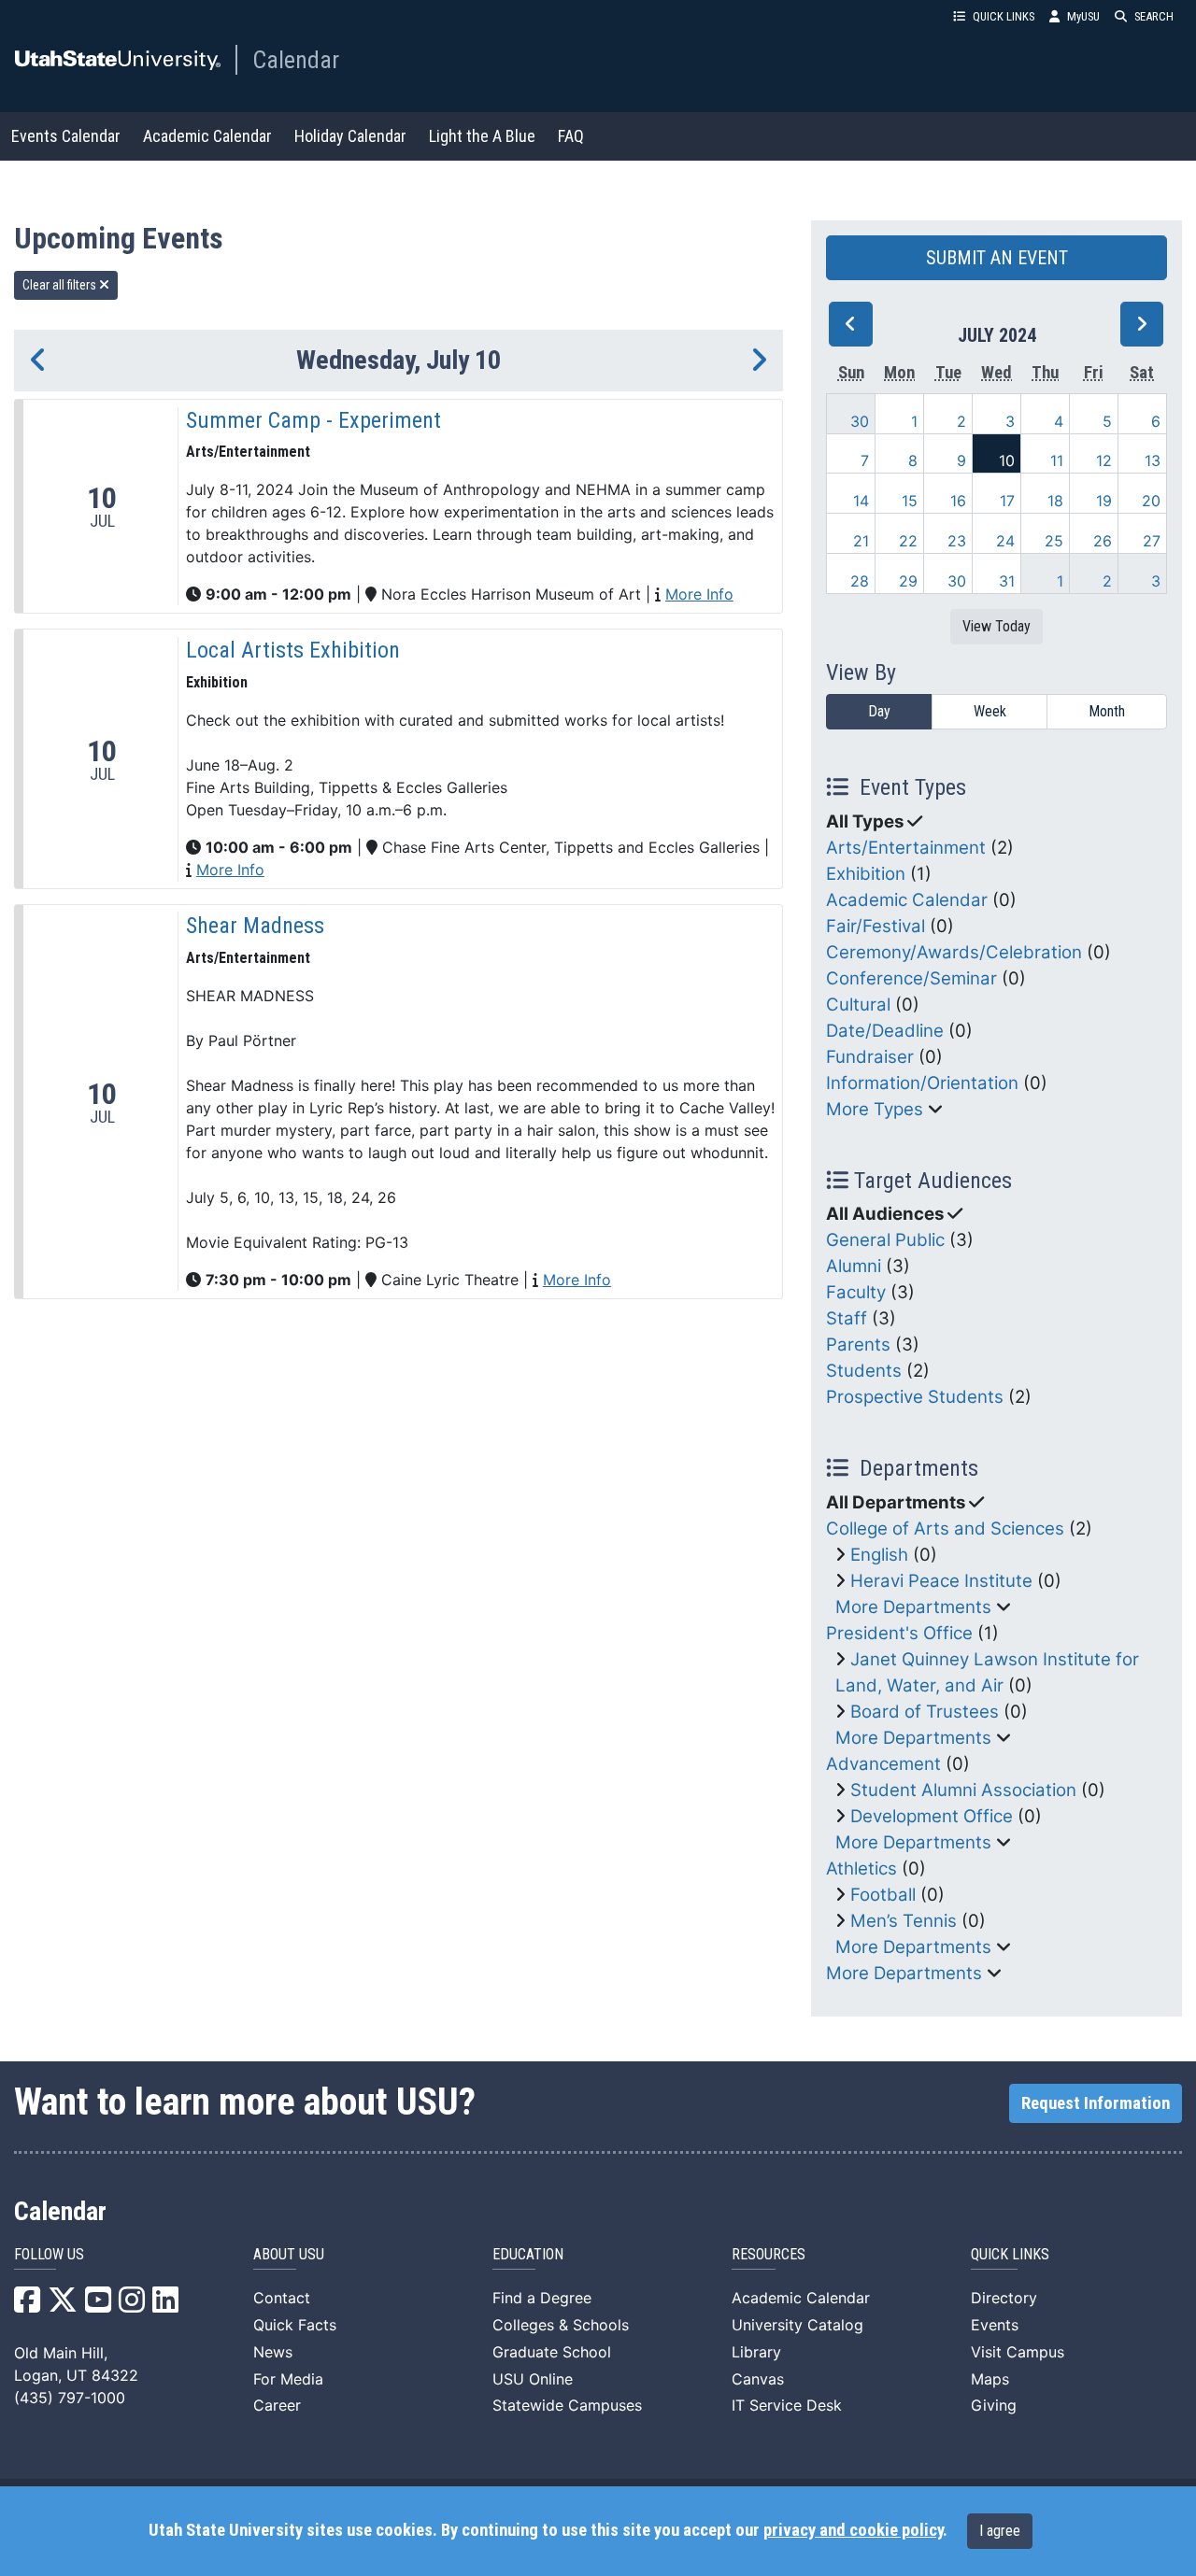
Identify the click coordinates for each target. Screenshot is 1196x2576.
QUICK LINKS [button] (1004, 16)
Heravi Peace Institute (941, 1581)
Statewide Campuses (567, 2405)
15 (910, 501)
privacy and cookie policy (853, 2530)
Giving (994, 2405)
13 (1153, 460)
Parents (858, 1345)
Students (864, 1371)
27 (1152, 541)
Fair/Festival (876, 926)
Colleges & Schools (561, 2325)
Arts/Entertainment (906, 848)
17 (1007, 501)
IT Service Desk (787, 2405)
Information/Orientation (922, 1083)
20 (1151, 501)
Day (879, 711)
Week (990, 711)
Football (883, 1895)
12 (1104, 460)
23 (957, 541)
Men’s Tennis (904, 1921)
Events (995, 2325)
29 (908, 581)
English (879, 1555)
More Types (875, 1109)
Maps (990, 2379)
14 (861, 501)
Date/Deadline (885, 1031)
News (273, 2352)
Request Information (1096, 2103)
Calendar (296, 60)
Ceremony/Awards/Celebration (954, 952)
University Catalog (797, 2325)
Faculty (856, 1292)
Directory (1004, 2298)
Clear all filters (61, 285)
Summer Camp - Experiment (313, 420)
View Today (997, 626)
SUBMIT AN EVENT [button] (997, 258)
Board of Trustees (925, 1712)
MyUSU (1083, 16)
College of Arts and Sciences (945, 1529)
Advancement (883, 1764)
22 (908, 541)
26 (1103, 541)
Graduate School (552, 2352)
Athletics (861, 1868)
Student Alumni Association (963, 1790)
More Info (699, 594)
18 (1055, 501)
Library (756, 2352)
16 (958, 501)
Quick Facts (295, 2325)
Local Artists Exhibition (293, 650)
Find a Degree (542, 2298)
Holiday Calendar (350, 136)
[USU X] (63, 2305)
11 (1057, 460)
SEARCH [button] (1154, 16)
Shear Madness (255, 926)
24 (1005, 541)
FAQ (571, 136)
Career (277, 2405)
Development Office (932, 1816)
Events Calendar (66, 136)
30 (860, 421)
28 (860, 581)
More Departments (913, 1607)
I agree (1000, 2531)
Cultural (858, 1005)
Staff (847, 1318)
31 (1007, 581)
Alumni (854, 1266)
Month (1107, 711)
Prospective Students (915, 1397)
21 (861, 541)
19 (1104, 501)
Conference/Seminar (911, 978)
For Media (288, 2379)
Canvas (758, 2379)
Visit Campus (1018, 2352)
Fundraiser (870, 1057)
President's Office (899, 1633)
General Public (885, 1240)
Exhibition (866, 874)
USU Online (533, 2379)
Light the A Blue (482, 136)
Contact (282, 2298)
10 (1007, 460)
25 (1054, 541)
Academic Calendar (207, 136)
